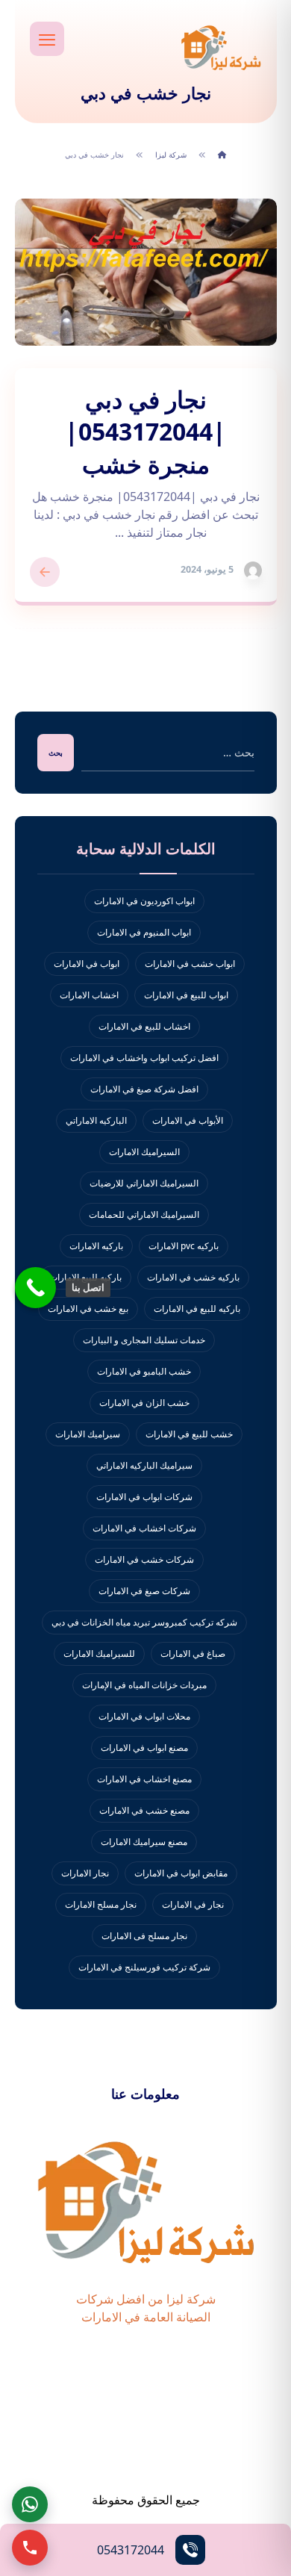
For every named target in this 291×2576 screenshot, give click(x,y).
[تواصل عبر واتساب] (30, 2504)
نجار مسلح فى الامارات (144, 1936)
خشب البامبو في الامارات (144, 1371)
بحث (56, 753)
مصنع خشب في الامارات (144, 1810)
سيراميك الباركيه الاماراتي (144, 1465)
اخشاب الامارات (89, 995)
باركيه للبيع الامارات (85, 1277)
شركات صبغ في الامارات (144, 1591)
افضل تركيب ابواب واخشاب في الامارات (144, 1058)
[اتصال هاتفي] (30, 2548)
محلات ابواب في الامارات (144, 1716)
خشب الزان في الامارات (144, 1403)
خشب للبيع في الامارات (189, 1434)
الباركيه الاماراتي (96, 1120)
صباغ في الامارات (193, 1653)
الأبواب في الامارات (188, 1120)
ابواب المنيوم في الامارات (144, 932)
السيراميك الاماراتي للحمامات (144, 1214)
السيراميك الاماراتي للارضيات (144, 1183)
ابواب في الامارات (87, 964)
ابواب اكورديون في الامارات (144, 901)
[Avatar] (253, 570)
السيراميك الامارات (144, 1152)
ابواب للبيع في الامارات (186, 995)
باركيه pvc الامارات (184, 1246)
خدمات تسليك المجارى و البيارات (144, 1340)
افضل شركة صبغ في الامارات (144, 1089)
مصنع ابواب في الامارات (144, 1748)
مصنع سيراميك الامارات (144, 1842)
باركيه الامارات (96, 1246)
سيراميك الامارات (88, 1434)
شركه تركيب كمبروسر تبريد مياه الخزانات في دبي (144, 1622)
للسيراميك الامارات (99, 1653)
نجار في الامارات (193, 1904)
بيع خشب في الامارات (88, 1309)
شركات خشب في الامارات (144, 1559)
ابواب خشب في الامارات (190, 964)
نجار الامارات (85, 1873)
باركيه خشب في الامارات (193, 1277)
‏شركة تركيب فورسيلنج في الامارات (144, 1967)
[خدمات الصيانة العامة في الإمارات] (221, 47)
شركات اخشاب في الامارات (144, 1528)
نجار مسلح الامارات (101, 1904)
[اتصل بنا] (35, 1288)
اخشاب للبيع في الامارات (144, 1026)
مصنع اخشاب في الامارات (144, 1779)
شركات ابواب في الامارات (144, 1497)
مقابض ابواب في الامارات (181, 1873)
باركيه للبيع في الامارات (197, 1309)
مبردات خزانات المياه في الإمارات (144, 1685)
